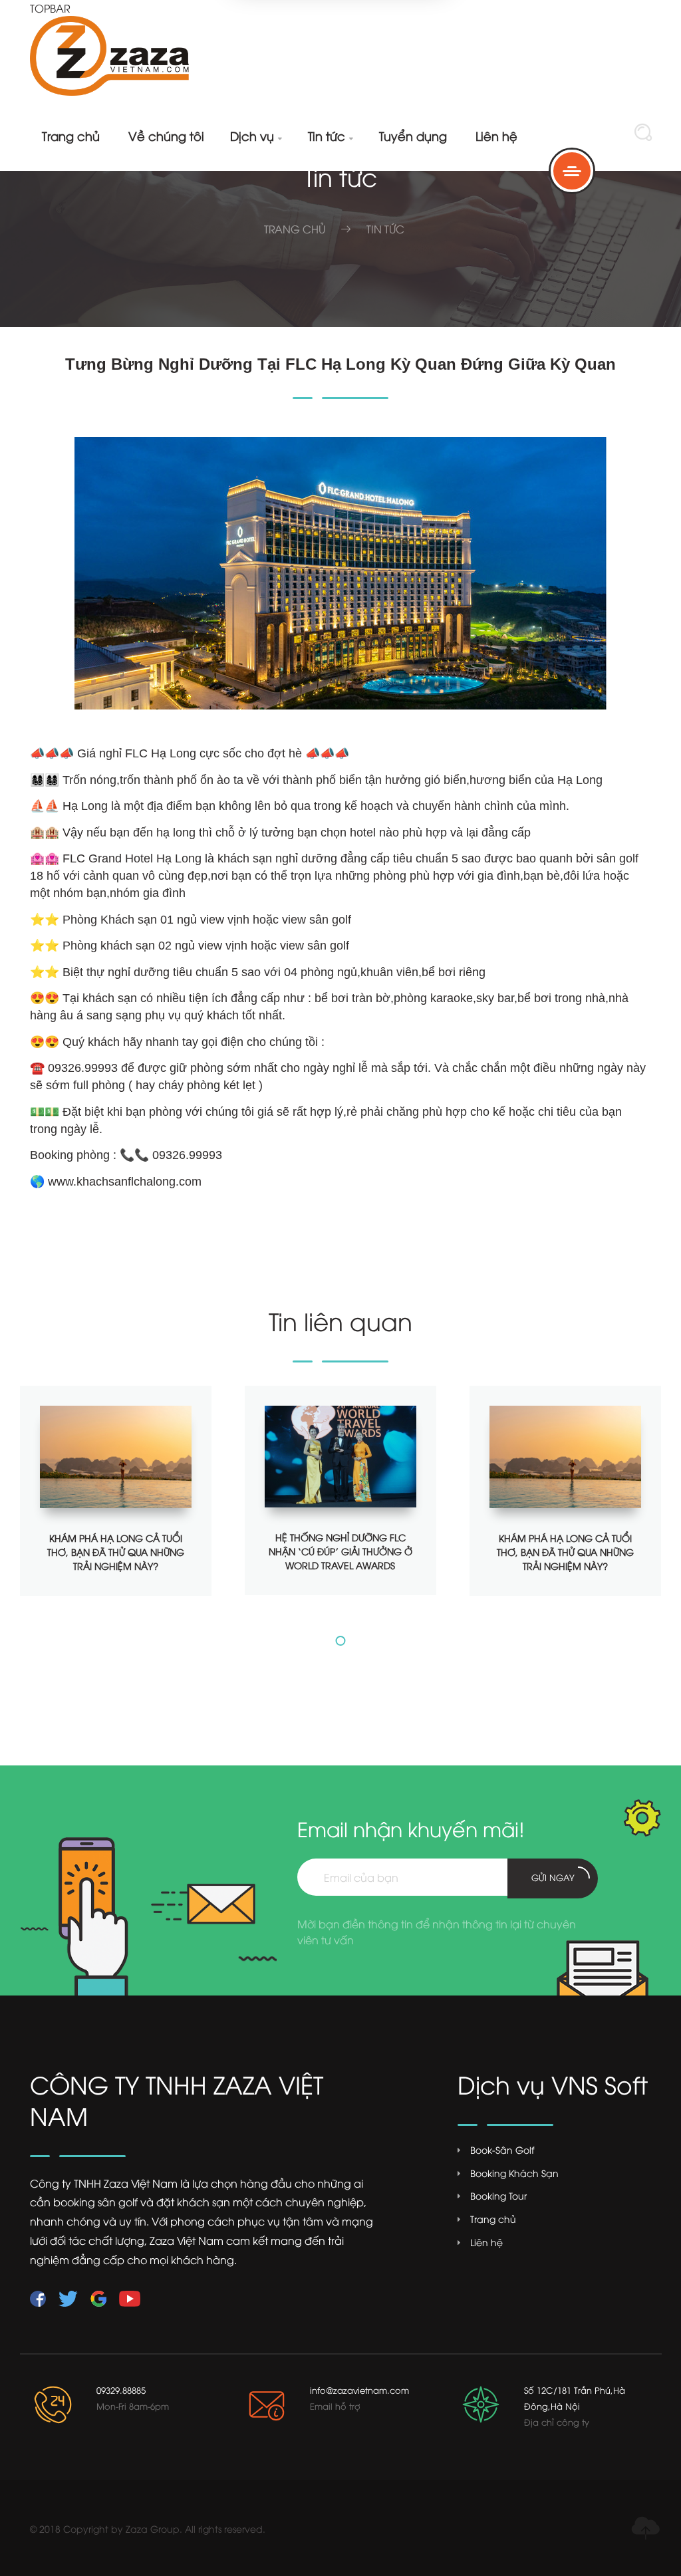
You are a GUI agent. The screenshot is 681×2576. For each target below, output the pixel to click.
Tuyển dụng (413, 135)
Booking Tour (498, 2196)
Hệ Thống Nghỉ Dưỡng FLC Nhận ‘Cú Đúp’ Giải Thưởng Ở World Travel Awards (340, 1551)
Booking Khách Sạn (514, 2173)
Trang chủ (71, 135)
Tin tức (331, 135)
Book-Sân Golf (502, 2150)
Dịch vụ (256, 135)
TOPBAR (50, 8)
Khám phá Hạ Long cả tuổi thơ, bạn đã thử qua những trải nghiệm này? (116, 1552)
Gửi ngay (553, 1877)
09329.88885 (121, 2390)
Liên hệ (496, 135)
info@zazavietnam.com (359, 2390)
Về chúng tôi (166, 135)
